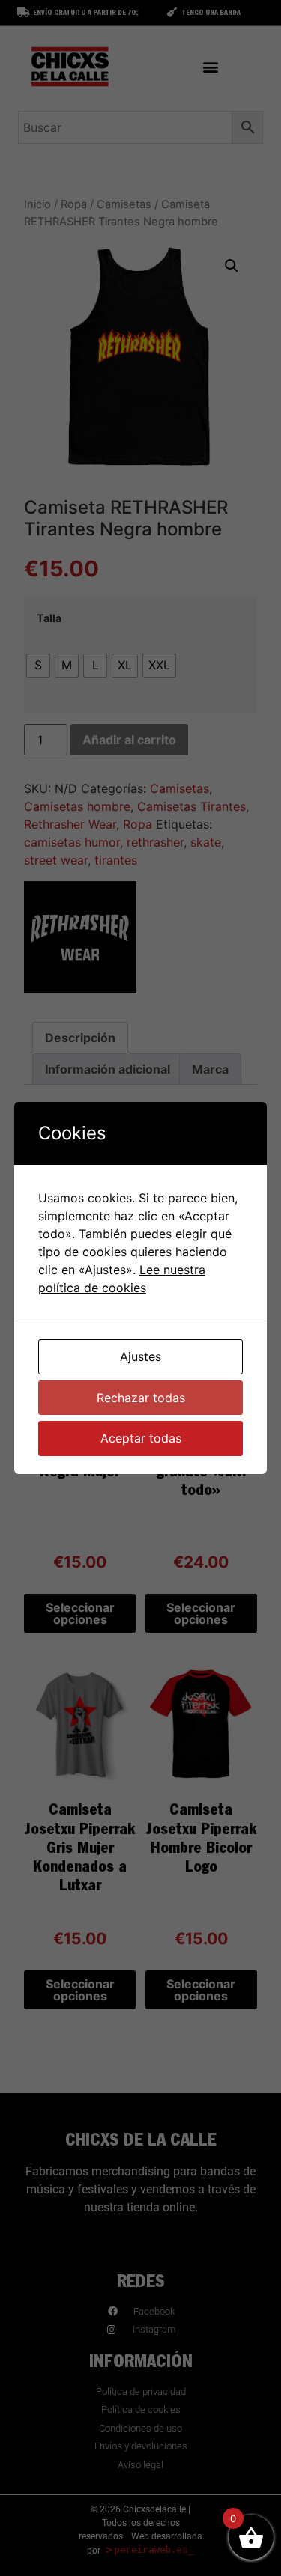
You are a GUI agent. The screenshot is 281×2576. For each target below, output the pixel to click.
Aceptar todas (141, 1438)
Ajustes (140, 1356)
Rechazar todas (141, 1398)
